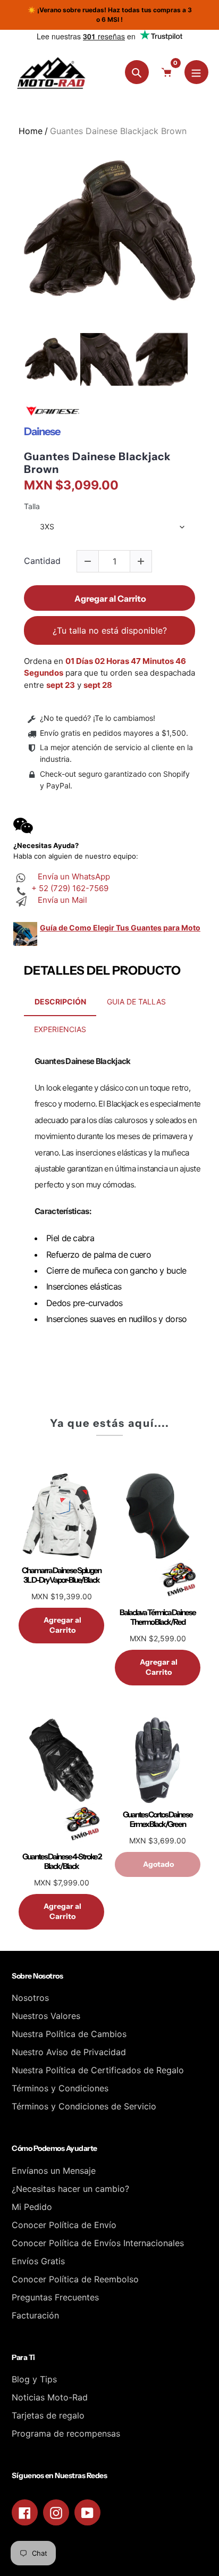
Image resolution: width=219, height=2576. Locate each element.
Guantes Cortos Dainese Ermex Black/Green (158, 1819)
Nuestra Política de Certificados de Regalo (98, 2070)
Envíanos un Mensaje (54, 2171)
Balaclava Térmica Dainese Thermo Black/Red (158, 1617)
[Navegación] (196, 72)
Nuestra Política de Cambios (69, 2034)
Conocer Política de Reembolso (75, 2279)
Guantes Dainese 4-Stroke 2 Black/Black (62, 1862)
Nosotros (30, 1998)
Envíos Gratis (38, 2261)
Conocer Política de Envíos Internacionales (98, 2243)
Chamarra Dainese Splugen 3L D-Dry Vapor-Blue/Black (61, 1575)
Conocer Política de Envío (64, 2225)
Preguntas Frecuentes (55, 2297)
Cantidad (42, 561)
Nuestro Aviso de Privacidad (69, 2052)
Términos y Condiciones (60, 2088)
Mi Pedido (32, 2207)
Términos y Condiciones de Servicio (84, 2106)
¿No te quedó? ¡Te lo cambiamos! (98, 718)
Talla (32, 506)
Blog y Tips (34, 2379)
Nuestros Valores (46, 2016)
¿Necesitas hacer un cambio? (70, 2189)
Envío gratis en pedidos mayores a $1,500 (113, 733)
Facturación (35, 2315)
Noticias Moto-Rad (50, 2397)
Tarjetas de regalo (48, 2415)
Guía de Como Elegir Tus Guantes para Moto (120, 928)
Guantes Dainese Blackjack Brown (97, 463)
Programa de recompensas (66, 2433)
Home (31, 131)
